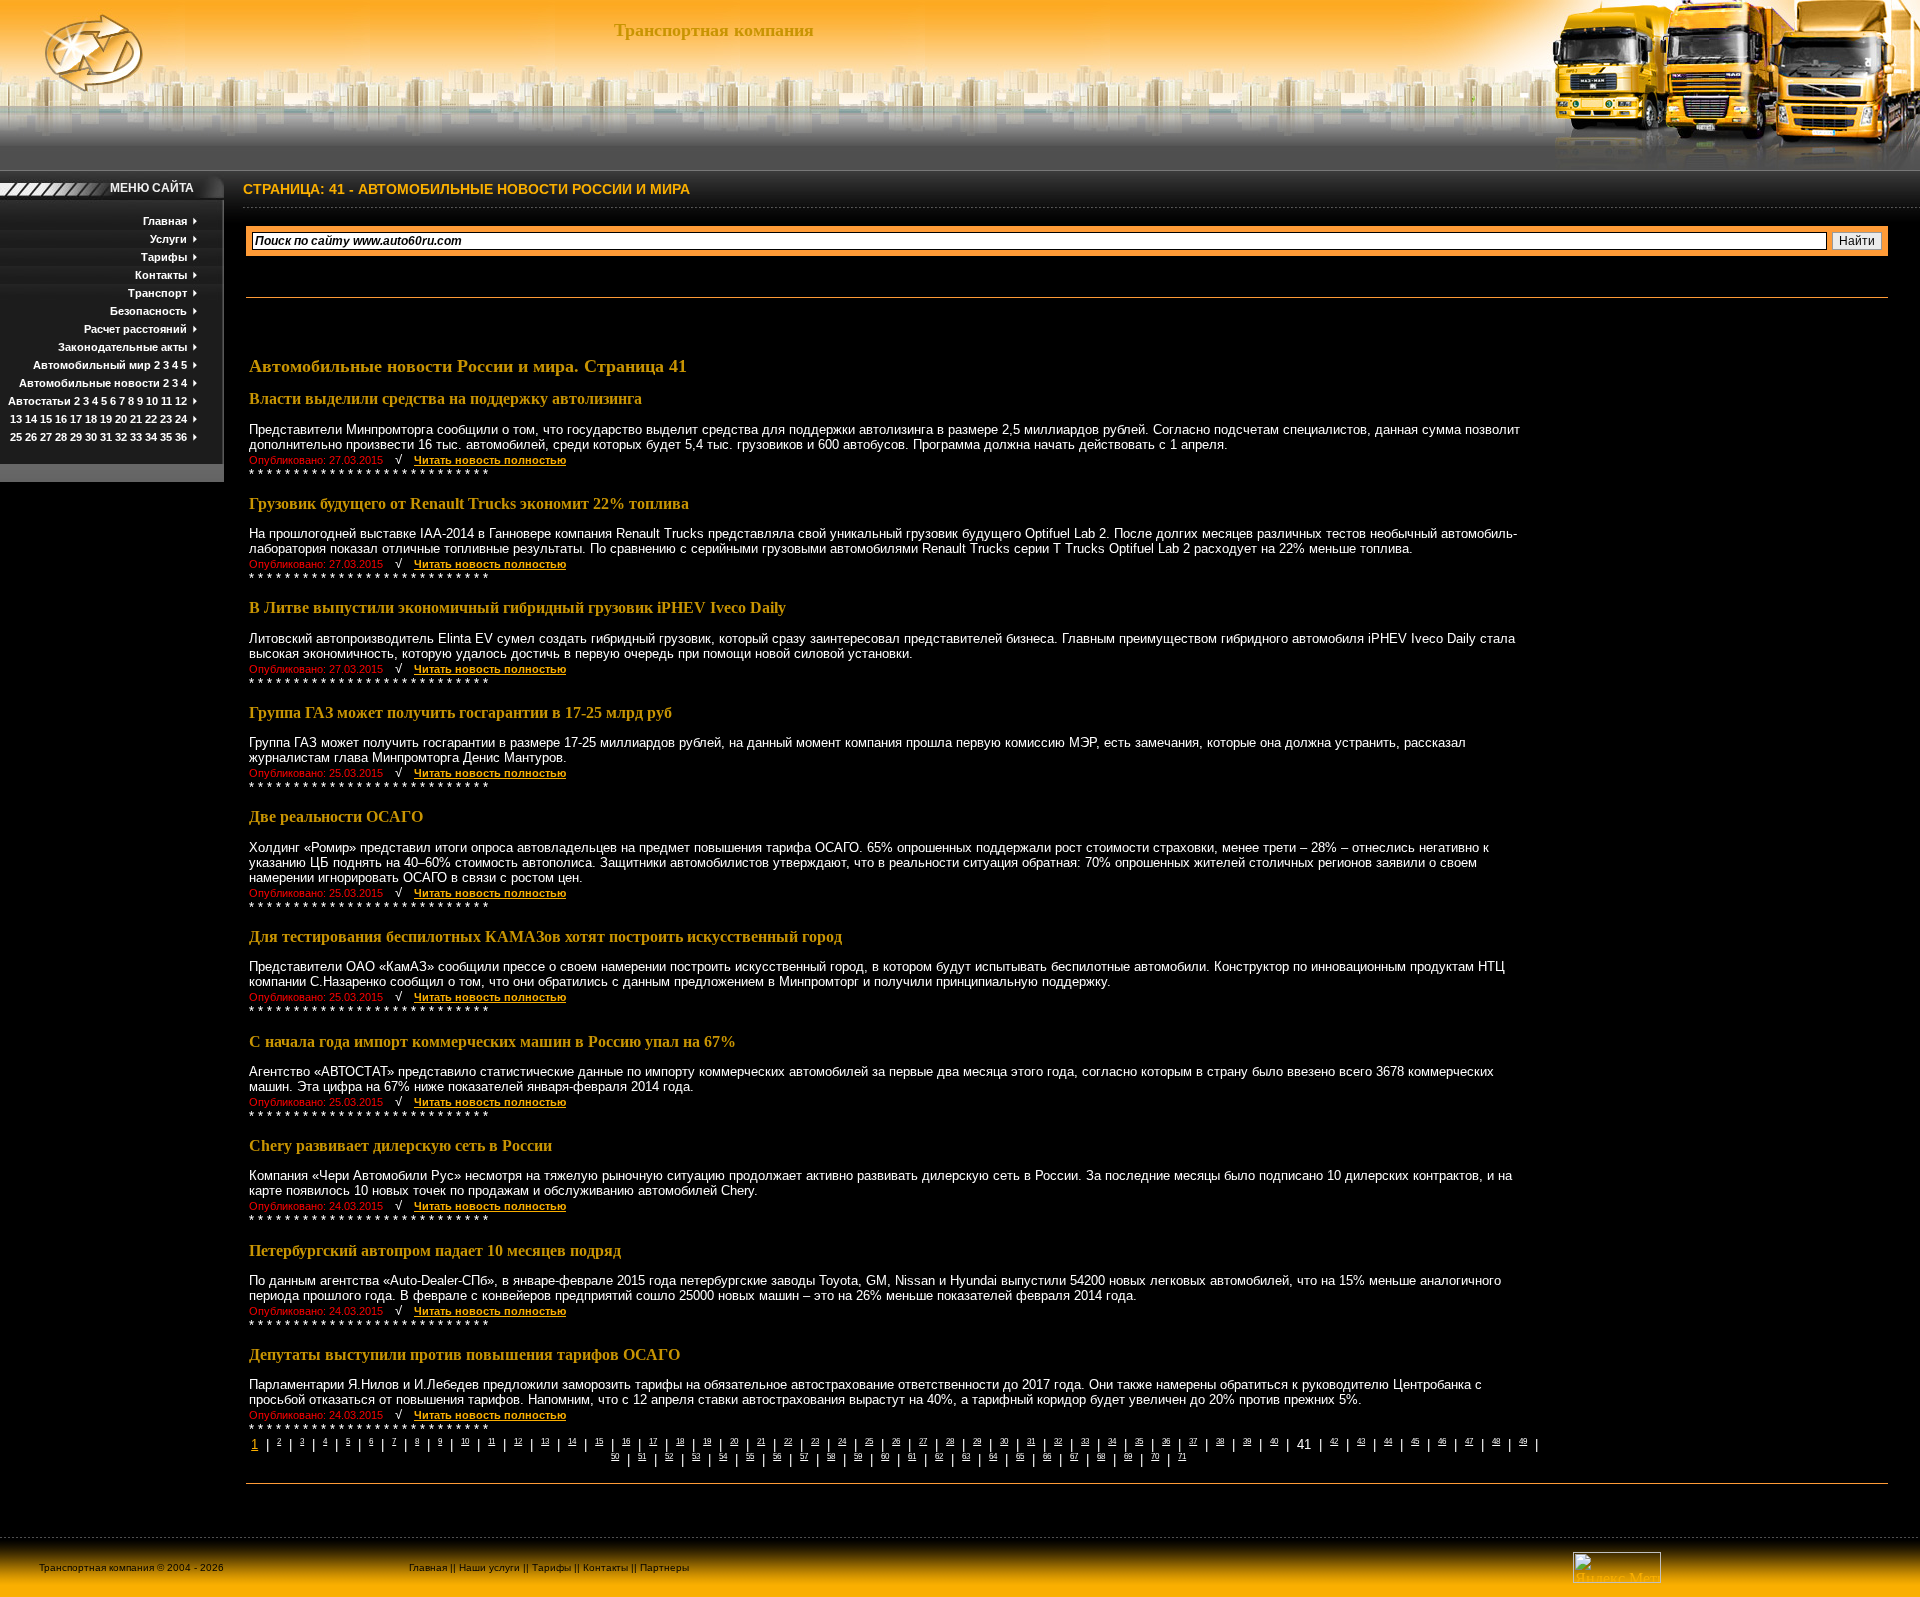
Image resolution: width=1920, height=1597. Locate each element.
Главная (165, 221)
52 (669, 1456)
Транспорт (157, 293)
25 (16, 437)
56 (777, 1456)
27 (46, 437)
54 (723, 1456)
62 (939, 1456)
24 (181, 419)
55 (750, 1456)
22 (151, 419)
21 (136, 419)
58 (831, 1456)
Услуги (168, 239)
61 (912, 1456)
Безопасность (148, 311)
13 (16, 419)
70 (1155, 1456)
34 (151, 437)
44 (1388, 1441)
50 (615, 1456)
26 (31, 437)
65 (1020, 1456)
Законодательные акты (122, 347)
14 (31, 419)
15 (46, 419)
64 (993, 1456)
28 (61, 437)
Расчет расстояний (135, 329)
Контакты (161, 275)
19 (106, 419)
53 (696, 1456)
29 (76, 437)
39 (1247, 1441)
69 (1128, 1456)
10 (152, 401)
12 (181, 401)
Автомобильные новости (89, 383)
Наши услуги (489, 1567)
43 (1361, 1441)
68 (1101, 1456)
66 (1047, 1456)
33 (136, 437)
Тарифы (164, 257)
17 (76, 419)
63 (966, 1456)
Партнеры (664, 1567)
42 (1334, 1441)
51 (642, 1456)
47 (1469, 1441)
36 (181, 437)
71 (1182, 1456)
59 (858, 1456)
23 (166, 419)
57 (804, 1456)
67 (1074, 1456)
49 (1523, 1441)
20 (121, 419)
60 (885, 1456)
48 (1496, 1441)
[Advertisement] (1678, 514)
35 (166, 437)
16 (61, 419)
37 (1193, 1441)
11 (166, 401)
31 (106, 437)
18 (91, 419)
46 (1442, 1441)
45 (1415, 1441)
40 (1274, 1441)
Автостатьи (39, 401)
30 (91, 437)
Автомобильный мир (92, 365)
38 (1220, 1441)
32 (121, 437)
